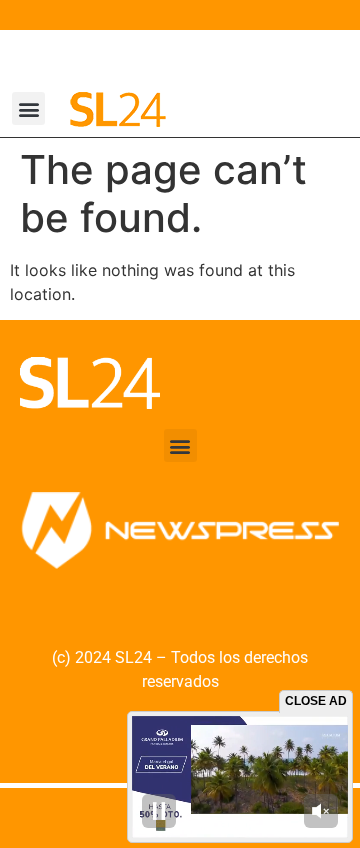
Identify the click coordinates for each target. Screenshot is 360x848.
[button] (28, 108)
